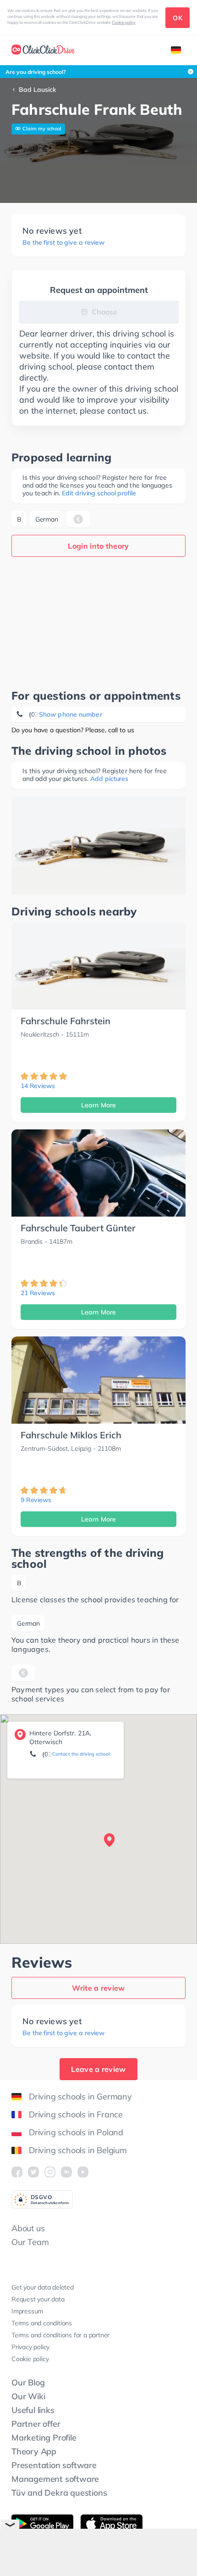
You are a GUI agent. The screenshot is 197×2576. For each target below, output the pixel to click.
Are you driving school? (36, 72)
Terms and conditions (42, 2323)
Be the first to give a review (63, 243)
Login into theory (98, 546)
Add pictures (109, 779)
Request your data (38, 2299)
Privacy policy (30, 2347)
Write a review (98, 1988)
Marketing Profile (44, 2438)
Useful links (33, 2410)
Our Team (30, 2242)
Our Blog (28, 2382)
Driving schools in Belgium (78, 2150)
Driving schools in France (76, 2114)
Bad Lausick (37, 90)
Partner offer (36, 2424)
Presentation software (54, 2465)
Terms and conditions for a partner (60, 2335)
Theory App (34, 2451)
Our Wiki (28, 2396)
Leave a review (98, 2069)
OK (178, 18)
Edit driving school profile (99, 493)
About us (28, 2228)
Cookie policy (124, 22)
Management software (55, 2479)
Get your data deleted (43, 2287)
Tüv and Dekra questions (59, 2493)
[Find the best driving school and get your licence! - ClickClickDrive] (43, 51)
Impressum (27, 2311)
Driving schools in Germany (80, 2096)
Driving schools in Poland (76, 2132)
